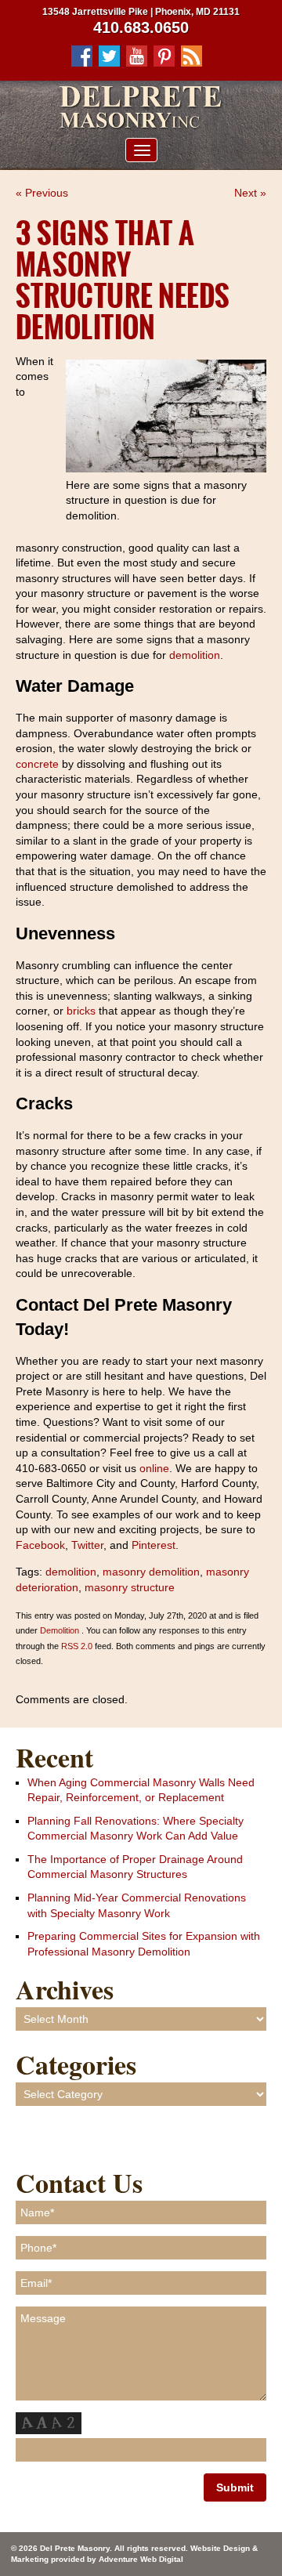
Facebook (40, 1545)
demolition (195, 655)
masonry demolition (151, 1572)
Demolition (60, 1630)
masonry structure (130, 1587)
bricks (81, 1011)
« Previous (42, 193)
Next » (250, 193)
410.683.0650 (141, 27)
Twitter (86, 1545)
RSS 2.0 (77, 1646)
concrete (37, 764)
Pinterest (152, 1545)
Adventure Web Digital (141, 2559)
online (153, 1468)
